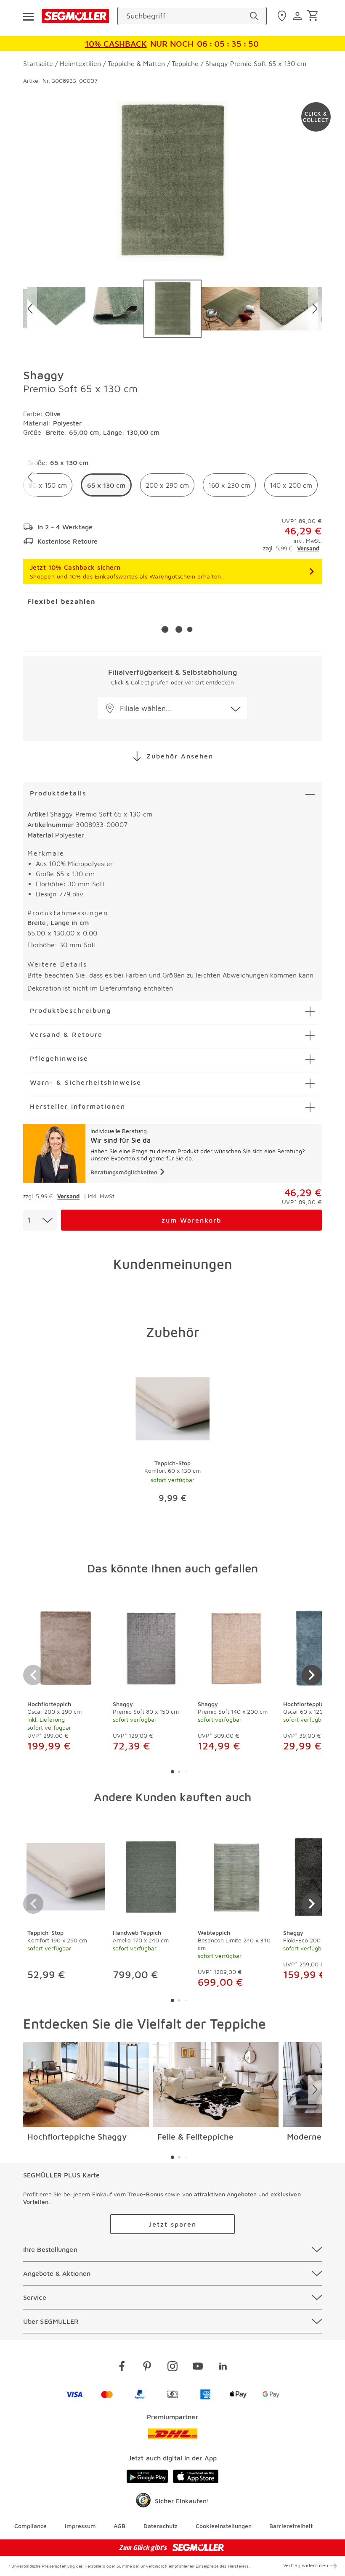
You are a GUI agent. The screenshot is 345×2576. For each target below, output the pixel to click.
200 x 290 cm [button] (167, 485)
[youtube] (198, 2368)
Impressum (80, 2526)
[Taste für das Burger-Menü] (28, 16)
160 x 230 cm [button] (229, 485)
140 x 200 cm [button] (291, 485)
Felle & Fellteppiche (195, 2136)
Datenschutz (161, 2526)
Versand (308, 548)
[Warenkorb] (314, 16)
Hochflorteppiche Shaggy (77, 2136)
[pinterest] (147, 2368)
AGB (119, 2526)
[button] (172, 708)
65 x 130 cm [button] (106, 485)
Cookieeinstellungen (224, 2526)
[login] (299, 16)
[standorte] (283, 16)
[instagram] (172, 2368)
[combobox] (40, 1220)
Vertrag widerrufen (306, 2565)
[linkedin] (223, 2368)
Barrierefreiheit (291, 2526)
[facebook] (122, 2368)
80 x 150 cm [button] (48, 485)
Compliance (31, 2526)
